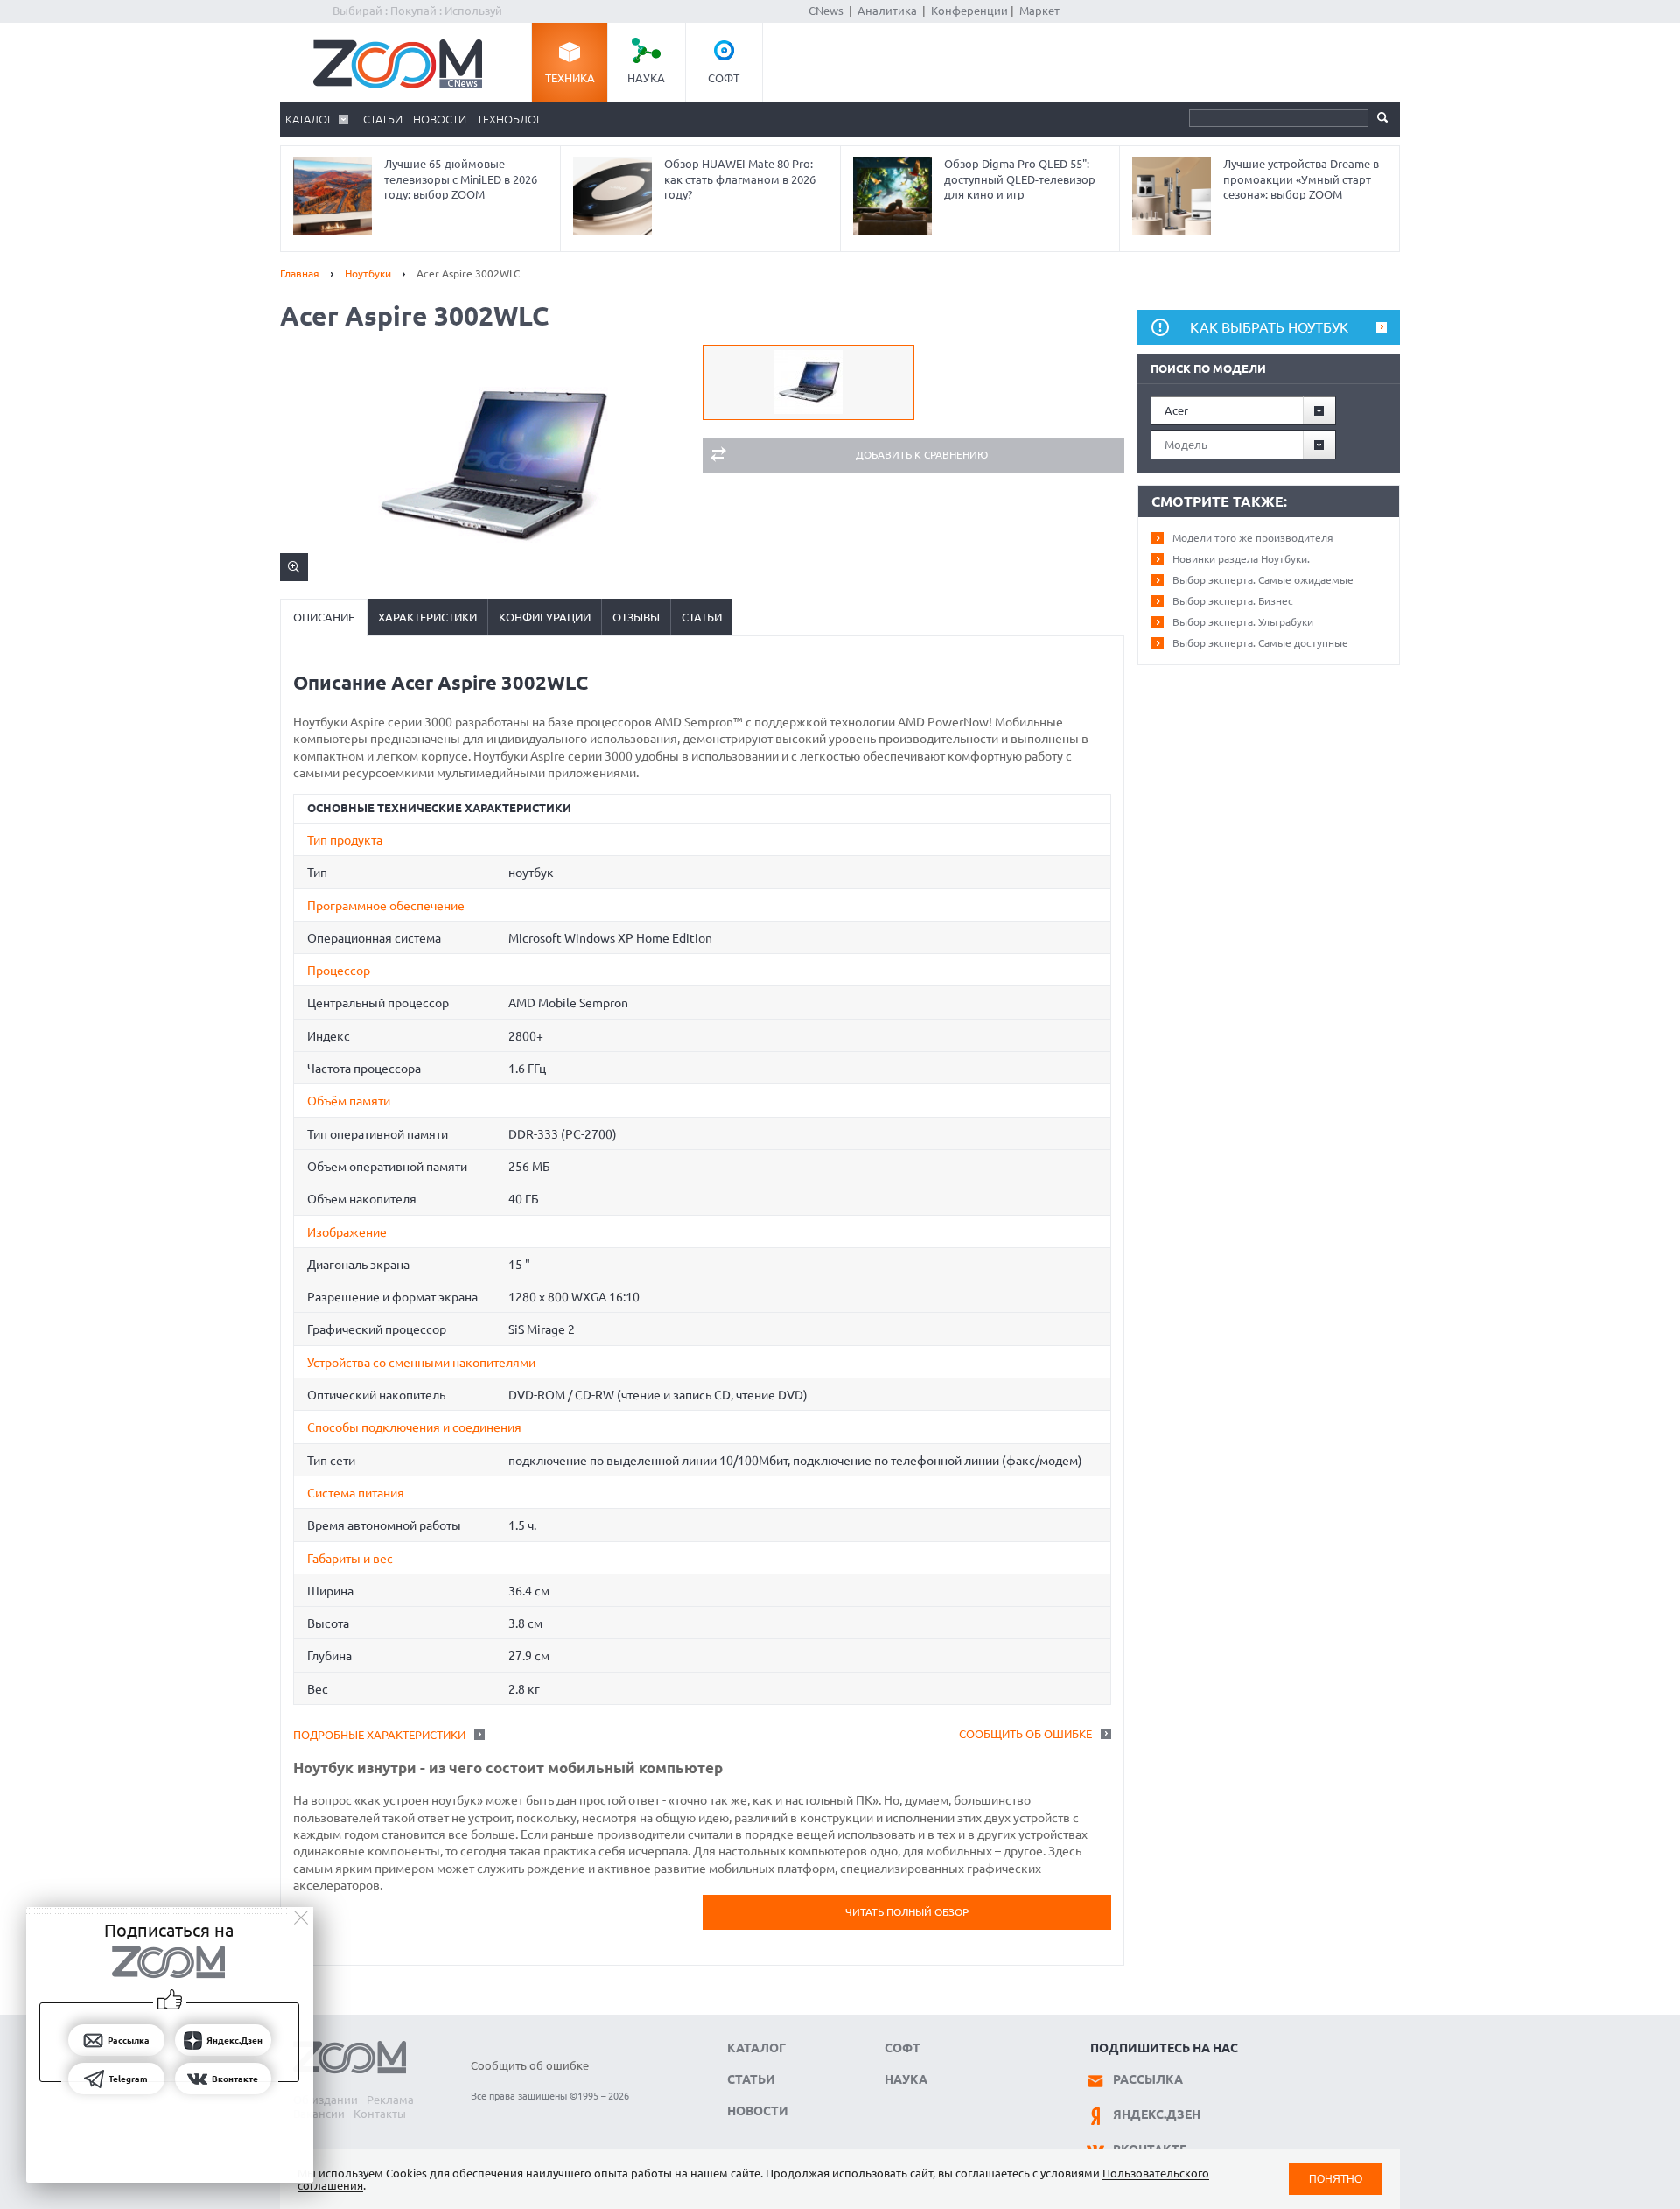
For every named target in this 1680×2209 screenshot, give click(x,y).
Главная (300, 273)
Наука (646, 78)
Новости (440, 119)
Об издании (325, 2100)
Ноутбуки (368, 273)
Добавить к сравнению (922, 455)
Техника (570, 78)
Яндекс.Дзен (1157, 2114)
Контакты (380, 2114)
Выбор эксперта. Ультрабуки (1243, 622)
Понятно (1336, 2179)
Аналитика (887, 11)
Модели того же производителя (1253, 538)
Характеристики (427, 617)
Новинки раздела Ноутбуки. (1241, 559)
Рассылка (1148, 2079)
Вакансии (319, 2114)
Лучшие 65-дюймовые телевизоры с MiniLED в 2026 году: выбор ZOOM (461, 179)
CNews (826, 11)
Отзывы (636, 617)
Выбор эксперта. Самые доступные (1260, 643)
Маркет (1039, 11)
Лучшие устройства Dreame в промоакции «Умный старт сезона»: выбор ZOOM (1301, 179)
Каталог (309, 119)
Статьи (383, 119)
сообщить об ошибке (1025, 1734)
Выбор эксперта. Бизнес (1233, 601)
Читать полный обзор (907, 1912)
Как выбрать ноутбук (1269, 327)
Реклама (390, 2100)
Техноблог (509, 119)
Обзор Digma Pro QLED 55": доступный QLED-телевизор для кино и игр (1020, 179)
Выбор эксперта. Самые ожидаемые (1263, 580)
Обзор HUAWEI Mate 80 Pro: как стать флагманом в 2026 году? (740, 179)
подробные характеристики (379, 1735)
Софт (724, 78)
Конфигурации (545, 617)
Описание (324, 617)
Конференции (969, 11)
